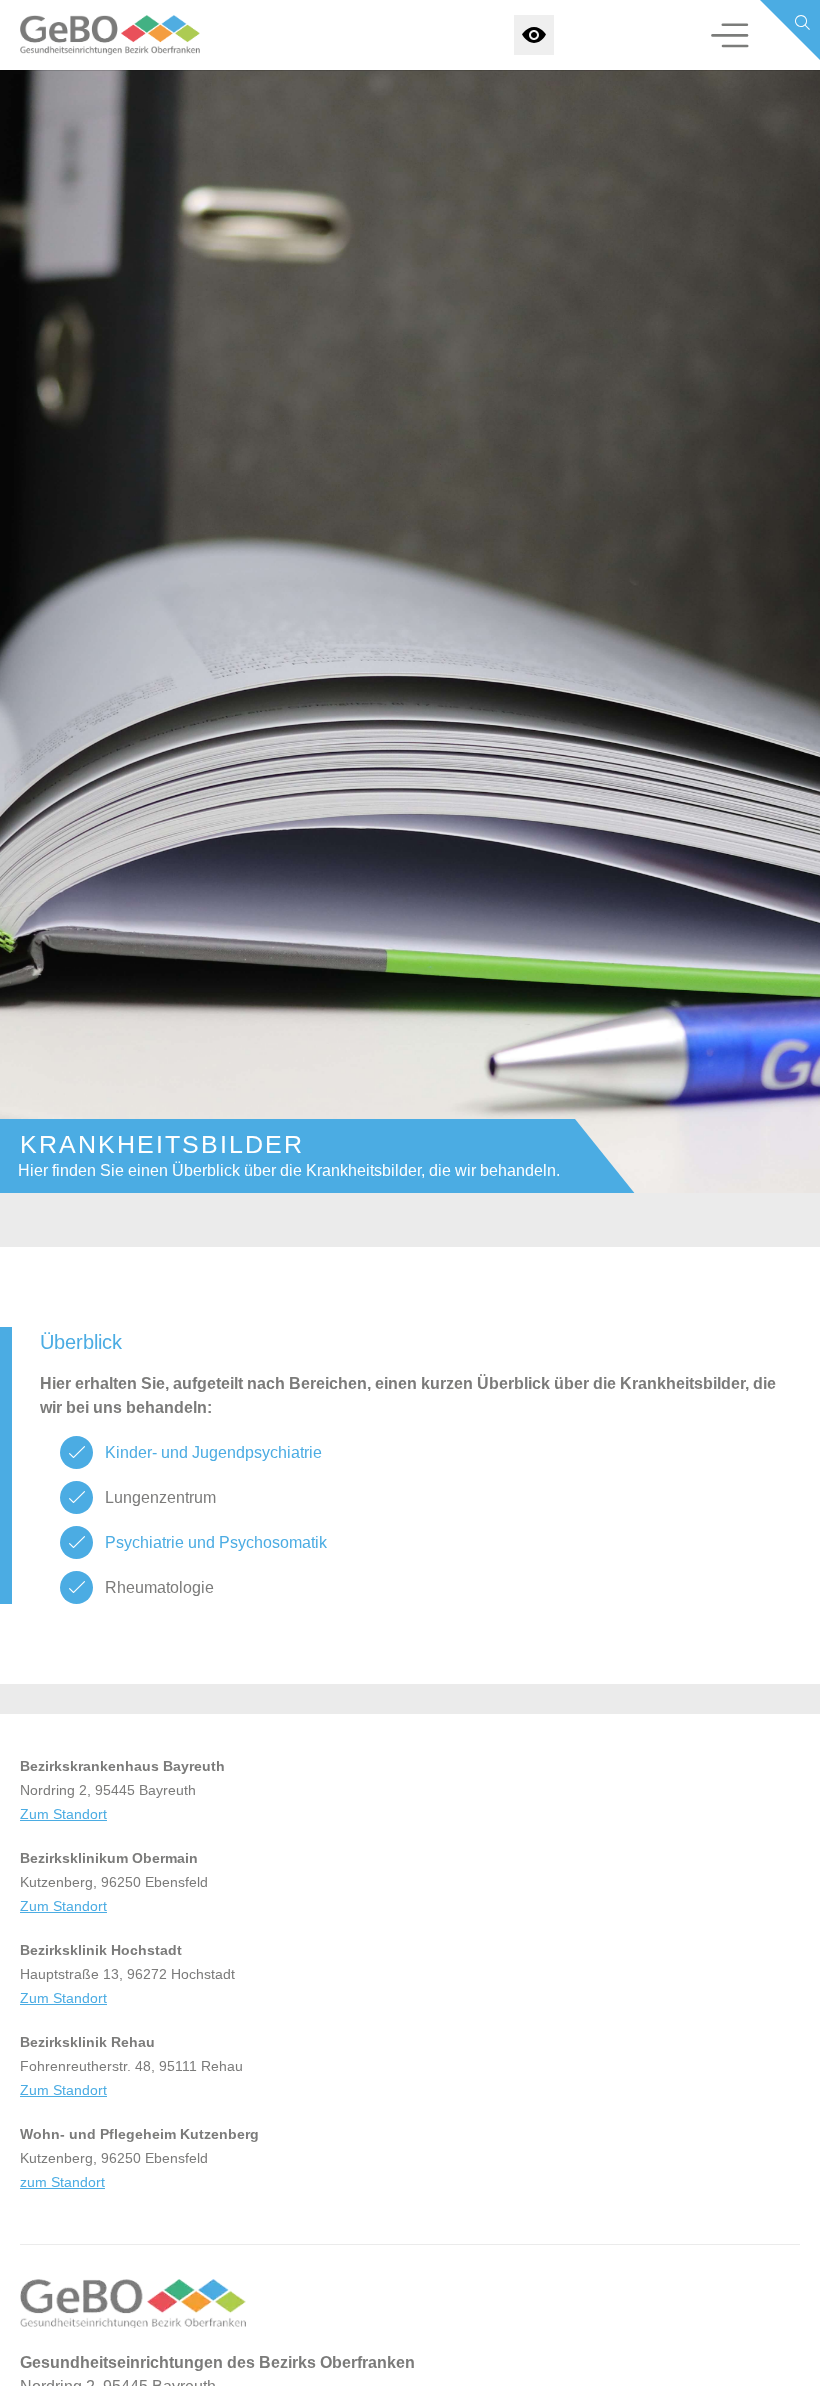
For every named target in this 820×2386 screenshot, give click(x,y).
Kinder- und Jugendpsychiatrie (213, 1452)
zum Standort (62, 2182)
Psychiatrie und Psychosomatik (216, 1542)
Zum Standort (63, 1814)
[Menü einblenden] (730, 35)
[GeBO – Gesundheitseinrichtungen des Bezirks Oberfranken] (97, 35)
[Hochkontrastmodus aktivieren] (534, 35)
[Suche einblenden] (790, 30)
